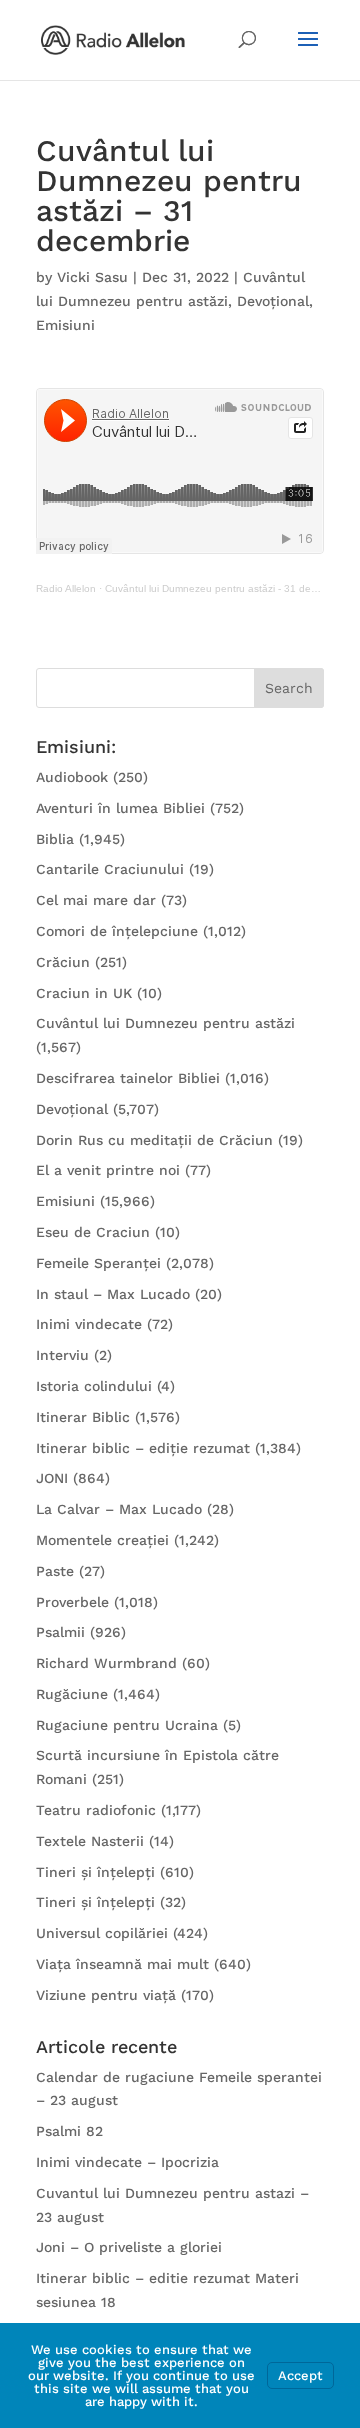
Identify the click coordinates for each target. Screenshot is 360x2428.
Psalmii (60, 1632)
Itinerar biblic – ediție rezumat (143, 1448)
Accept (300, 2375)
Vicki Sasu (92, 277)
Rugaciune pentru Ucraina (127, 1725)
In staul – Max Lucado (113, 1294)
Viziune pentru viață (106, 1995)
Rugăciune (72, 1694)
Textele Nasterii (90, 1841)
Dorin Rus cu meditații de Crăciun (154, 1140)
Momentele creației (102, 1540)
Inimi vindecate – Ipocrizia (127, 2162)
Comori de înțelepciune (117, 931)
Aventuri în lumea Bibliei (120, 808)
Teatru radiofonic (96, 1810)
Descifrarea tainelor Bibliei (128, 1078)
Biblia (55, 839)
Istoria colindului (94, 1386)
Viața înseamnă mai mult (122, 1964)
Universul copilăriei (102, 1933)
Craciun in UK (84, 993)
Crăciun (63, 962)
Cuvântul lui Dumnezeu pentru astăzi (165, 1023)
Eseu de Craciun (93, 1232)
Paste (55, 1571)
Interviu (62, 1355)
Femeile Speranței (98, 1263)
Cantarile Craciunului (110, 869)
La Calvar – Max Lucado (119, 1509)
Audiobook (72, 777)
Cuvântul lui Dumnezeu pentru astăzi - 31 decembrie (226, 588)
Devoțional (273, 301)
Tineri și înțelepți (95, 1872)
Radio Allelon (66, 588)
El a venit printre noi (108, 1170)
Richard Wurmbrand (106, 1663)
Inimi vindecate (89, 1324)
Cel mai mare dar (96, 900)
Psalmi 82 (69, 2131)
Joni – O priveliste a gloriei (129, 2247)
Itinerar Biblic (83, 1417)
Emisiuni (65, 325)
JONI (52, 1478)
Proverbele (72, 1602)
